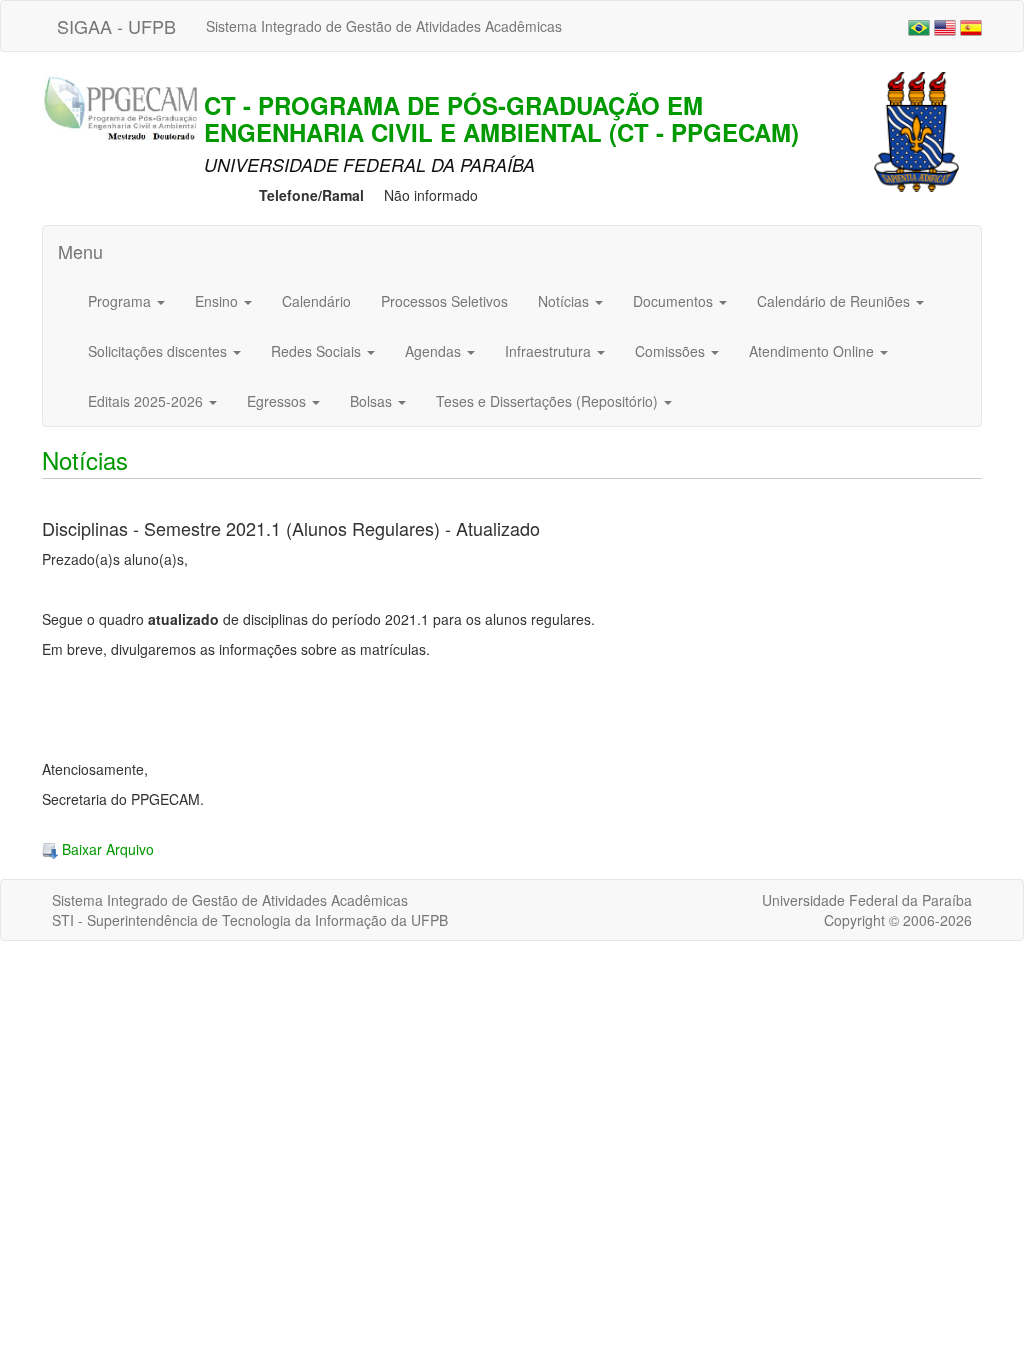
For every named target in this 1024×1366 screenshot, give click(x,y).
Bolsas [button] (373, 401)
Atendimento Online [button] (813, 351)
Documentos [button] (675, 301)
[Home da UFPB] (916, 130)
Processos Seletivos (444, 301)
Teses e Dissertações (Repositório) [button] (549, 401)
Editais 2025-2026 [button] (147, 401)
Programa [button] (121, 301)
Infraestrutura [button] (550, 351)
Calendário (316, 301)
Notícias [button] (565, 301)
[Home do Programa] (127, 110)
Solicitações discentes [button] (159, 351)
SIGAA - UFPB (116, 26)
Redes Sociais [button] (318, 351)
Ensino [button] (218, 301)
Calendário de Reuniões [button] (835, 301)
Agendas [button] (435, 351)
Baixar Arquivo (106, 849)
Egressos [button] (278, 401)
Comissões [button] (672, 351)
